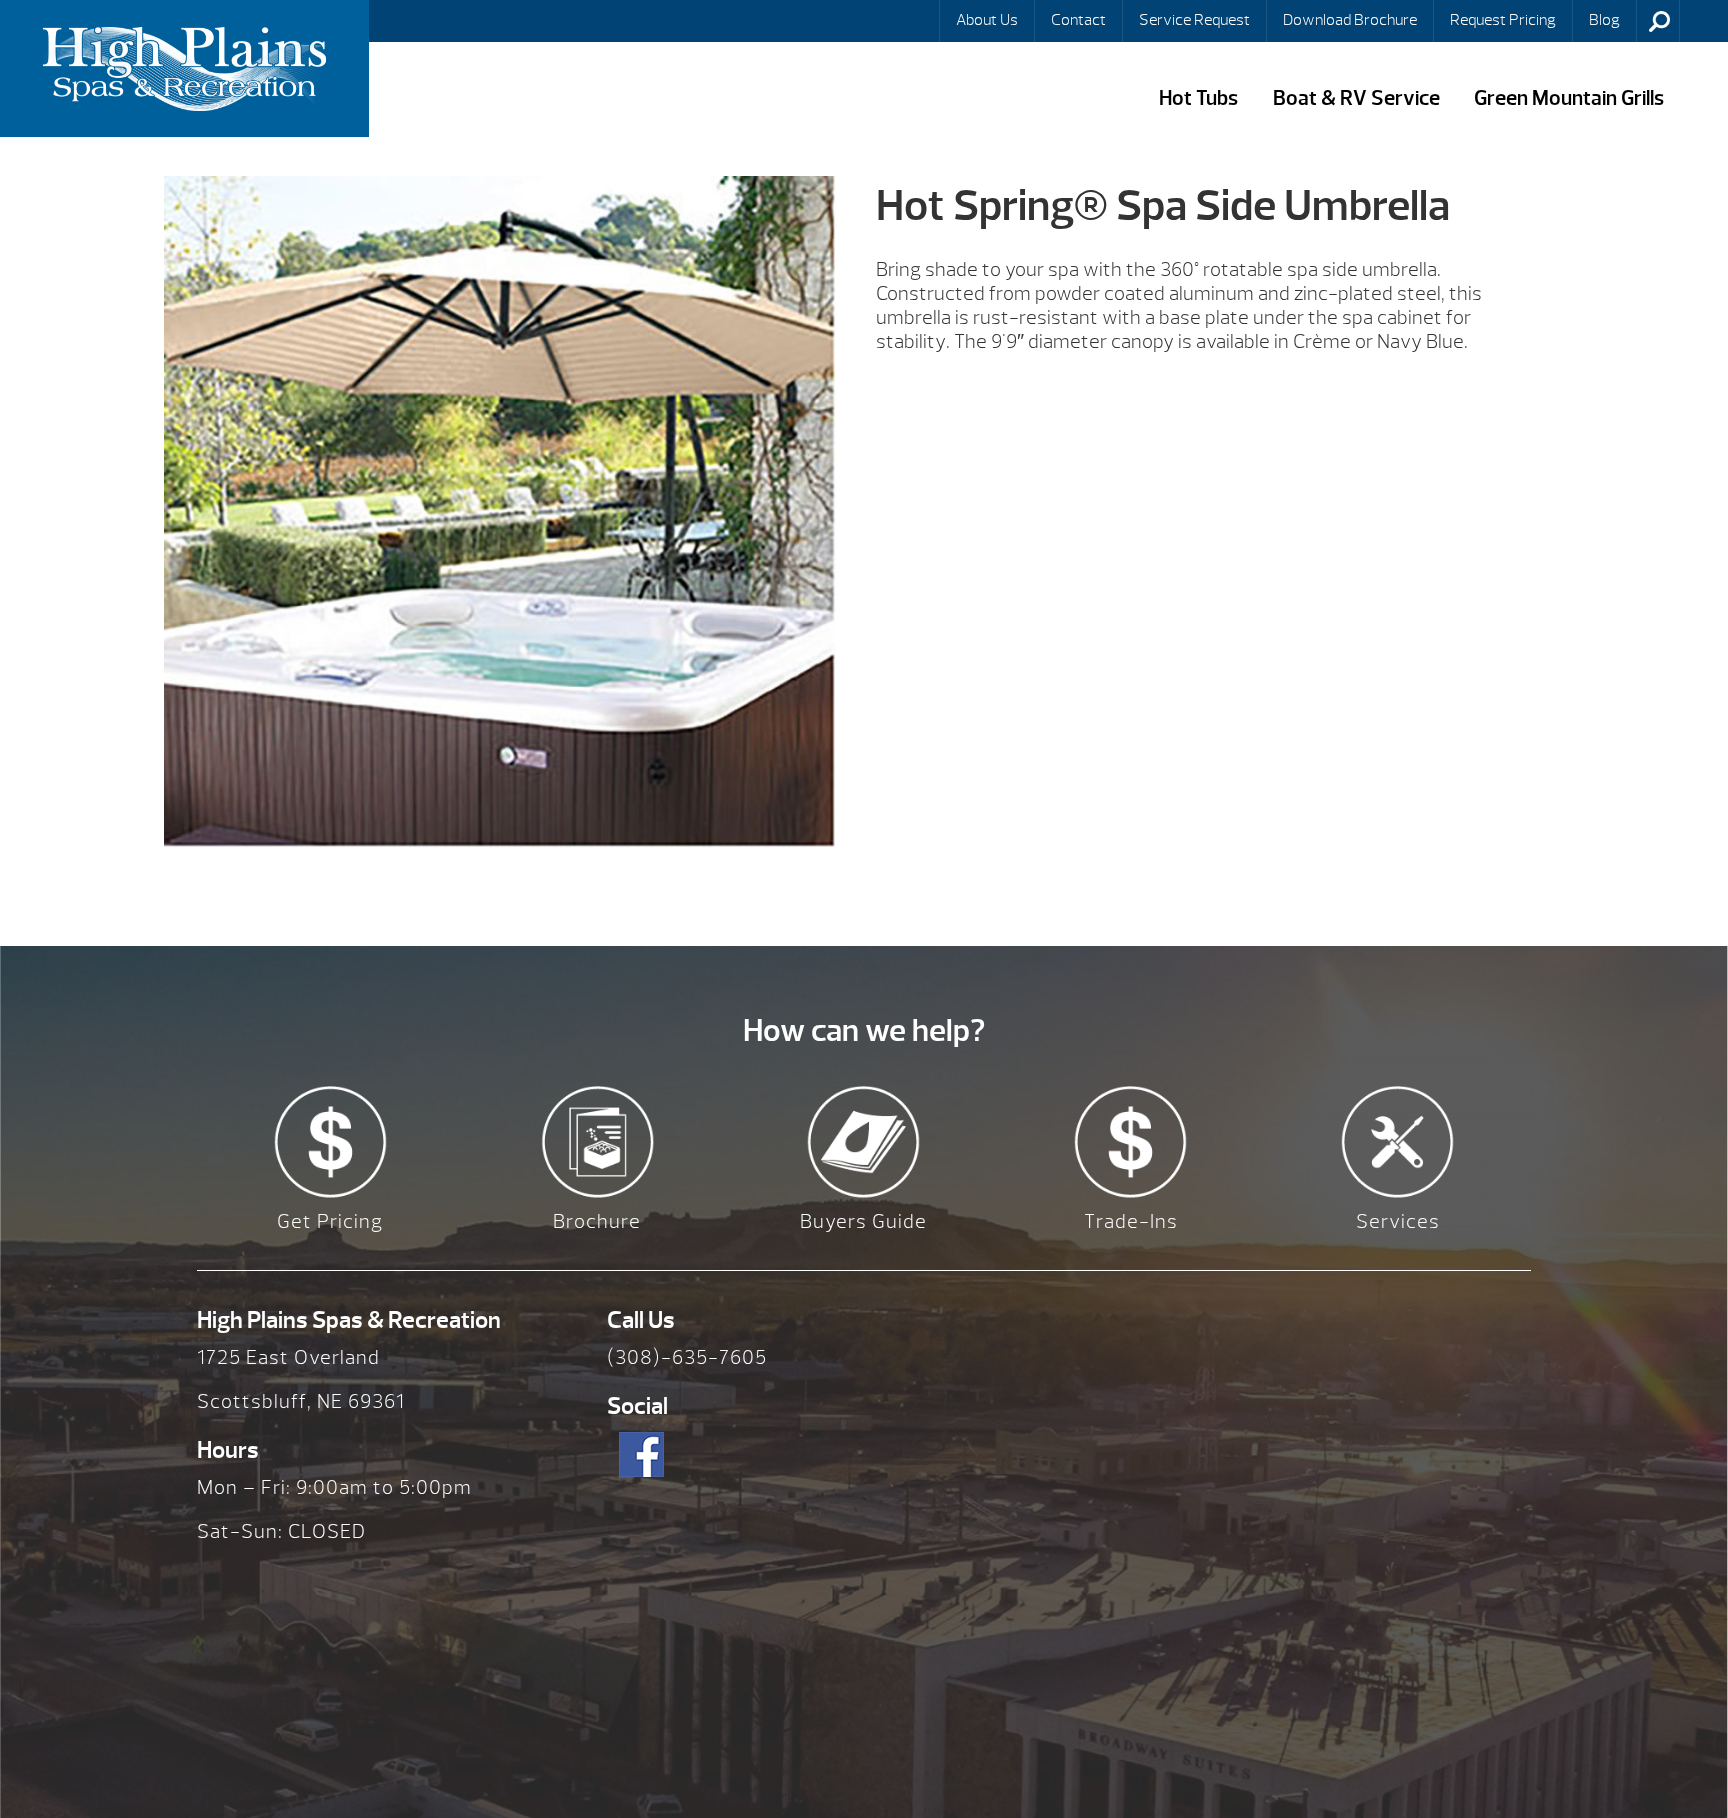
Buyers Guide (863, 1221)
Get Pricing (330, 1221)
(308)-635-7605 (687, 1357)
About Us (987, 20)
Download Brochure (1350, 20)
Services (1398, 1221)
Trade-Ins (1131, 1221)
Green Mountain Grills (1569, 98)
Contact (1078, 20)
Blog (1604, 20)
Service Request (1194, 20)
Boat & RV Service (1356, 98)
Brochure (597, 1221)
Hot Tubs (1198, 98)
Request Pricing (1503, 20)
